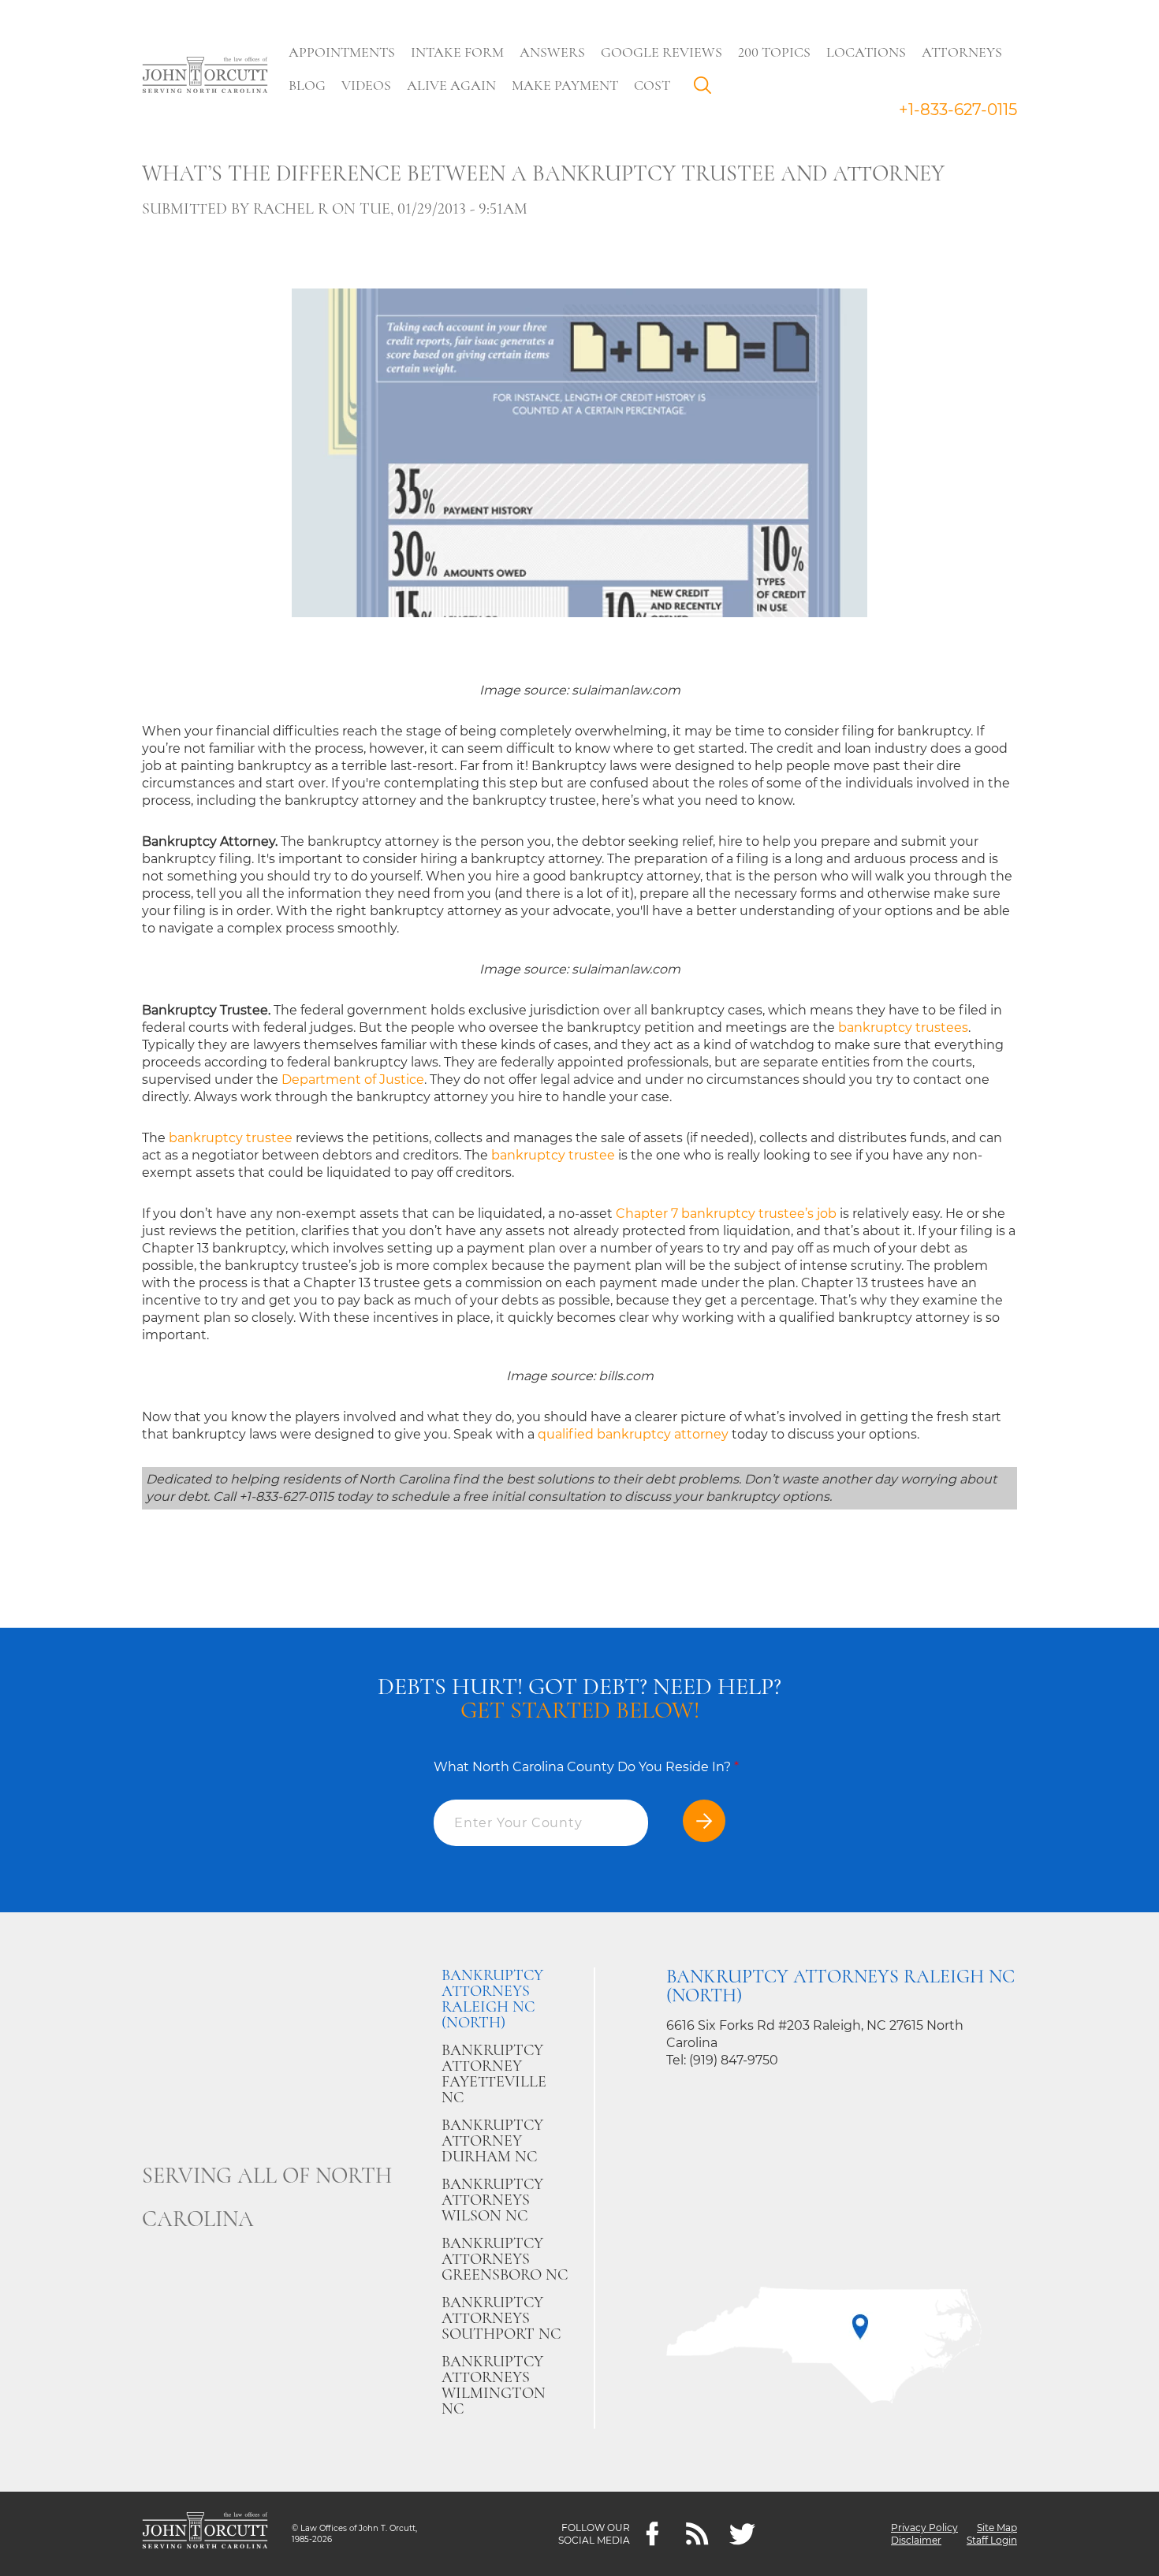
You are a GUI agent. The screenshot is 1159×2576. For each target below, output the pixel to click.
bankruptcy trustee (231, 1138)
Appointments (342, 52)
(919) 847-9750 (734, 2060)
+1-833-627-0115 (958, 110)
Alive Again (451, 85)
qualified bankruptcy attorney (633, 1434)
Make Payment (565, 85)
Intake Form (457, 52)
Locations (866, 52)
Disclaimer (916, 2540)
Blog (307, 85)
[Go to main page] (205, 76)
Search (706, 89)
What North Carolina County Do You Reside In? (586, 1767)
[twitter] (742, 2534)
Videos (366, 85)
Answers (552, 52)
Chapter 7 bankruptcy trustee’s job (726, 1214)
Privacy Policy (924, 2528)
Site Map (997, 2528)
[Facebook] (652, 2534)
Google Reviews (661, 52)
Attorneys (962, 52)
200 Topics (774, 52)
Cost (652, 85)
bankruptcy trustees (903, 1027)
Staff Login (992, 2540)
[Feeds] (697, 2534)
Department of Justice (353, 1080)
